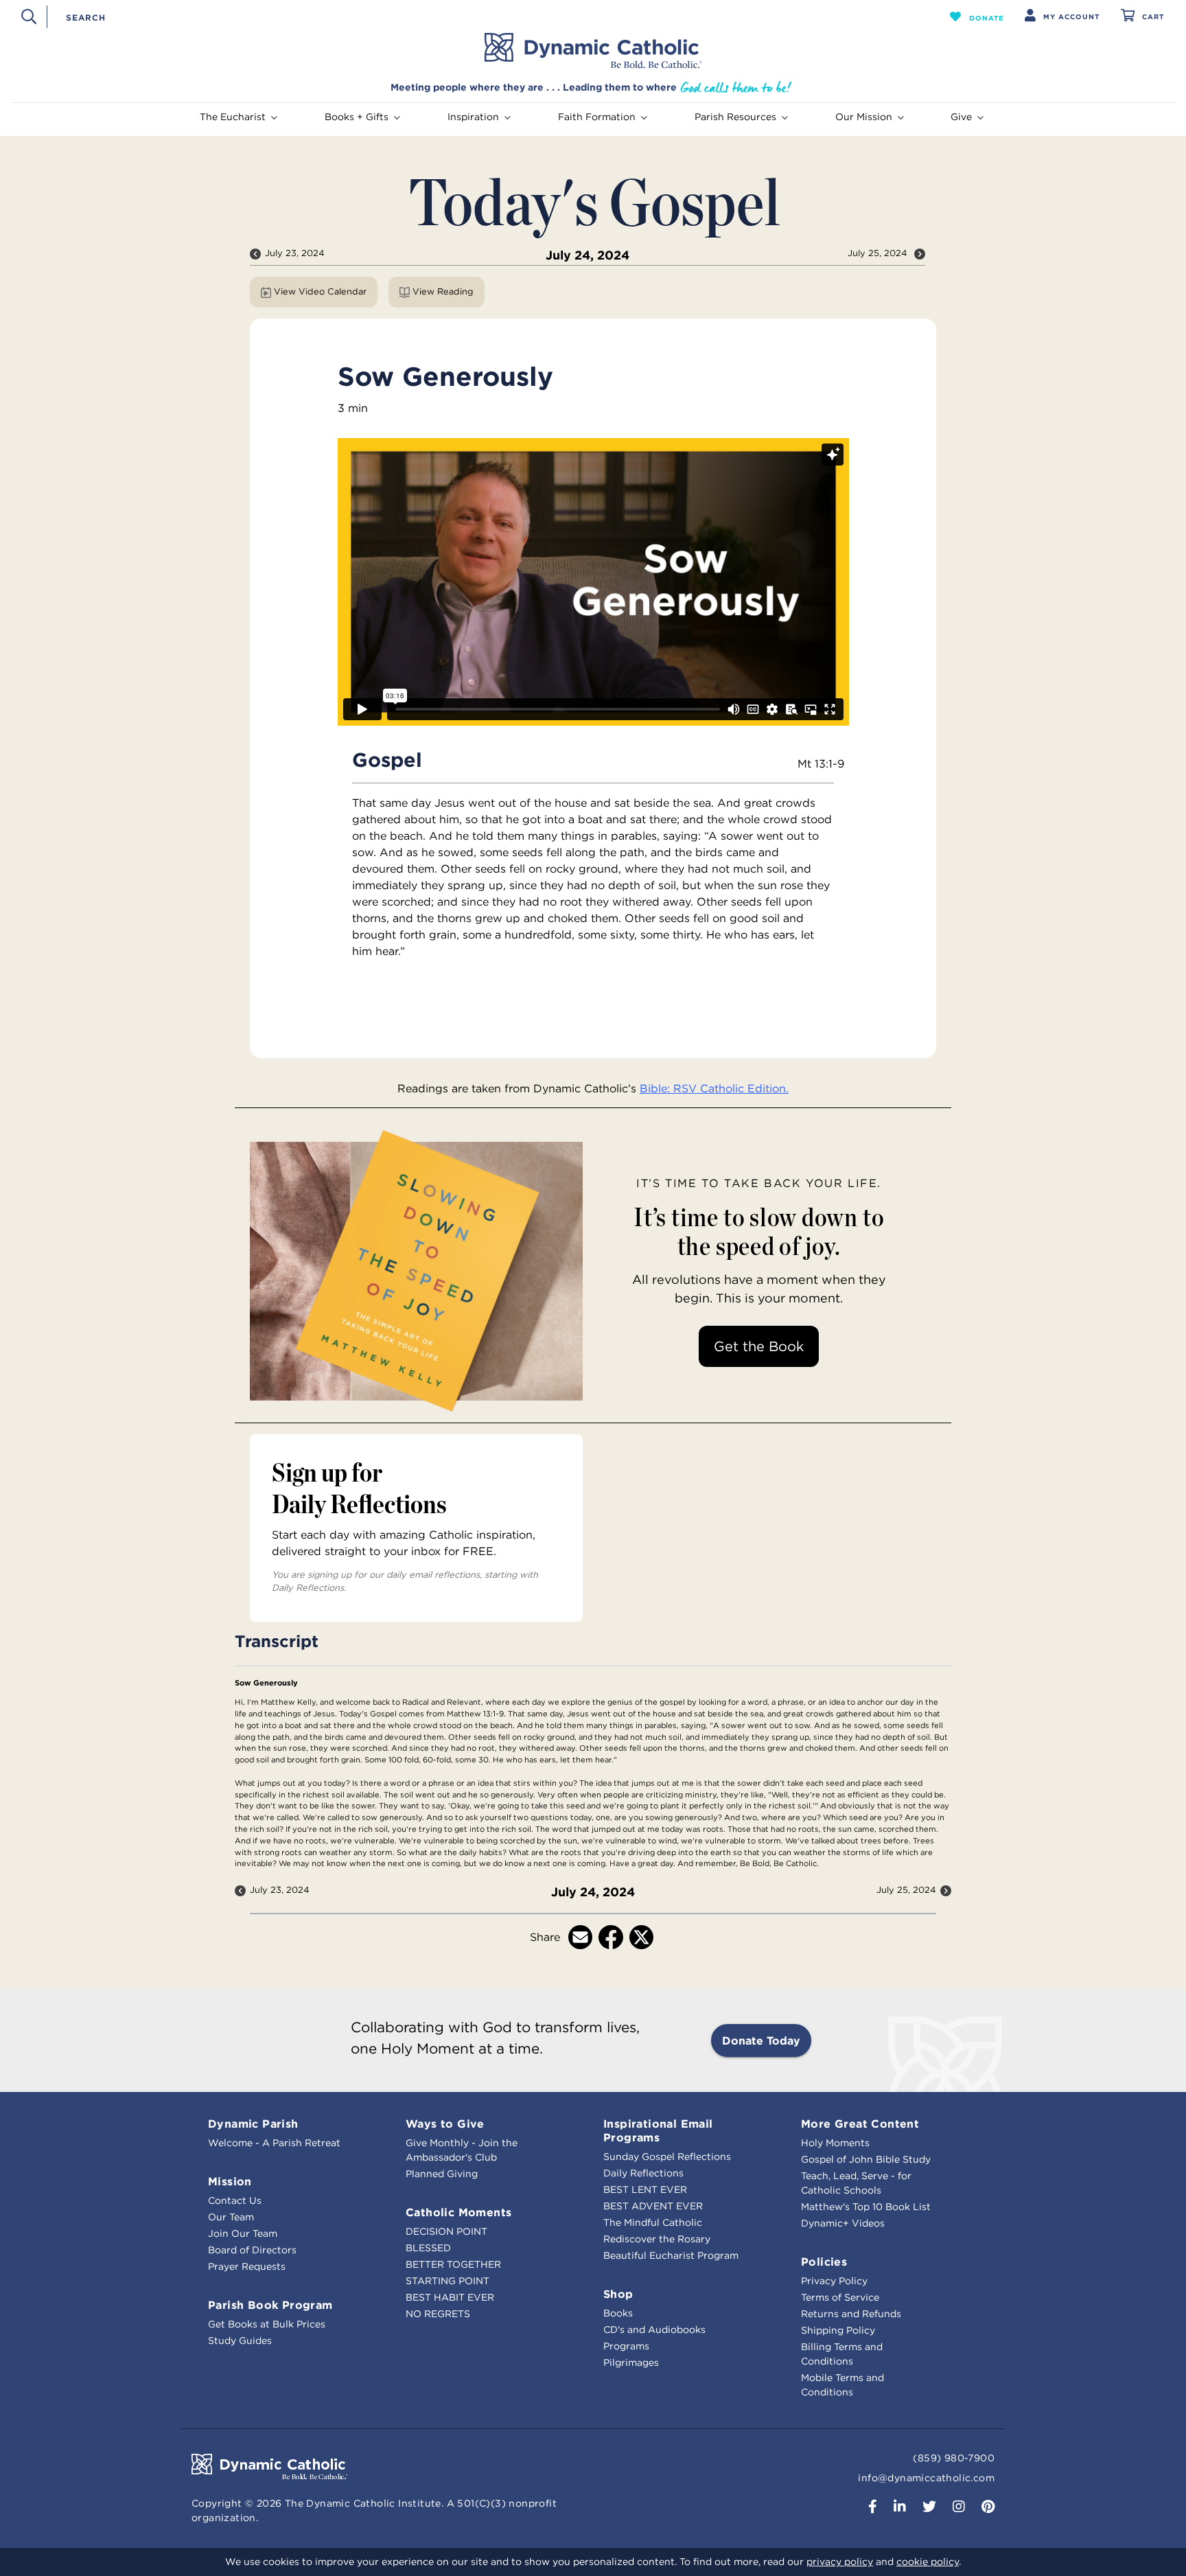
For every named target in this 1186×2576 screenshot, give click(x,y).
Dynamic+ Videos (843, 2223)
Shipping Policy (838, 2330)
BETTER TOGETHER (453, 2264)
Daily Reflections (643, 2173)
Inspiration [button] (473, 117)
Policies (824, 2262)
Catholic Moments (458, 2212)
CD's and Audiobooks (654, 2330)
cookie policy (928, 2562)
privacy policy (840, 2562)
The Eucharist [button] (233, 117)
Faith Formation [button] (597, 117)
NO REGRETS (438, 2314)
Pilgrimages (631, 2362)
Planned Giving (442, 2174)
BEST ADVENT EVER (653, 2206)
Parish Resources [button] (735, 117)
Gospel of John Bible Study (866, 2159)
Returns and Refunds (851, 2314)
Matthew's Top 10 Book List (866, 2207)
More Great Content (860, 2124)
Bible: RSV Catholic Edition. (714, 1088)
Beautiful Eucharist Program (671, 2255)
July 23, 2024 (295, 253)
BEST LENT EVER (645, 2189)
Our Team (231, 2217)
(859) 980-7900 (954, 2458)
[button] (977, 16)
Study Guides (240, 2341)
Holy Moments (835, 2143)
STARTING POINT (447, 2281)
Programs (626, 2346)
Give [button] (961, 117)
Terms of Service (840, 2297)
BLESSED (428, 2248)
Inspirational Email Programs (658, 2130)
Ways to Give (445, 2124)
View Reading (443, 291)
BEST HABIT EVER (450, 2297)
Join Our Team (243, 2233)
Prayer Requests (247, 2266)
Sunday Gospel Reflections (667, 2157)
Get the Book (759, 1346)
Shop (618, 2294)
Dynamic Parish (253, 2124)
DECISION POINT (446, 2231)
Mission (230, 2181)
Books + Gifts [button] (357, 117)
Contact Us (235, 2200)
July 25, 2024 (879, 253)
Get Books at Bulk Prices (267, 2324)
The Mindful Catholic (653, 2222)
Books (618, 2313)
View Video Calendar (320, 291)
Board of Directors (252, 2250)
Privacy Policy (834, 2281)
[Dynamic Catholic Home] (593, 51)
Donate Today (761, 2040)
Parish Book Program (270, 2305)
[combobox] (474, 16)
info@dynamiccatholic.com (926, 2478)
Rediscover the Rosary (657, 2239)
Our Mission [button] (864, 117)
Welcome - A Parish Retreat (274, 2143)
